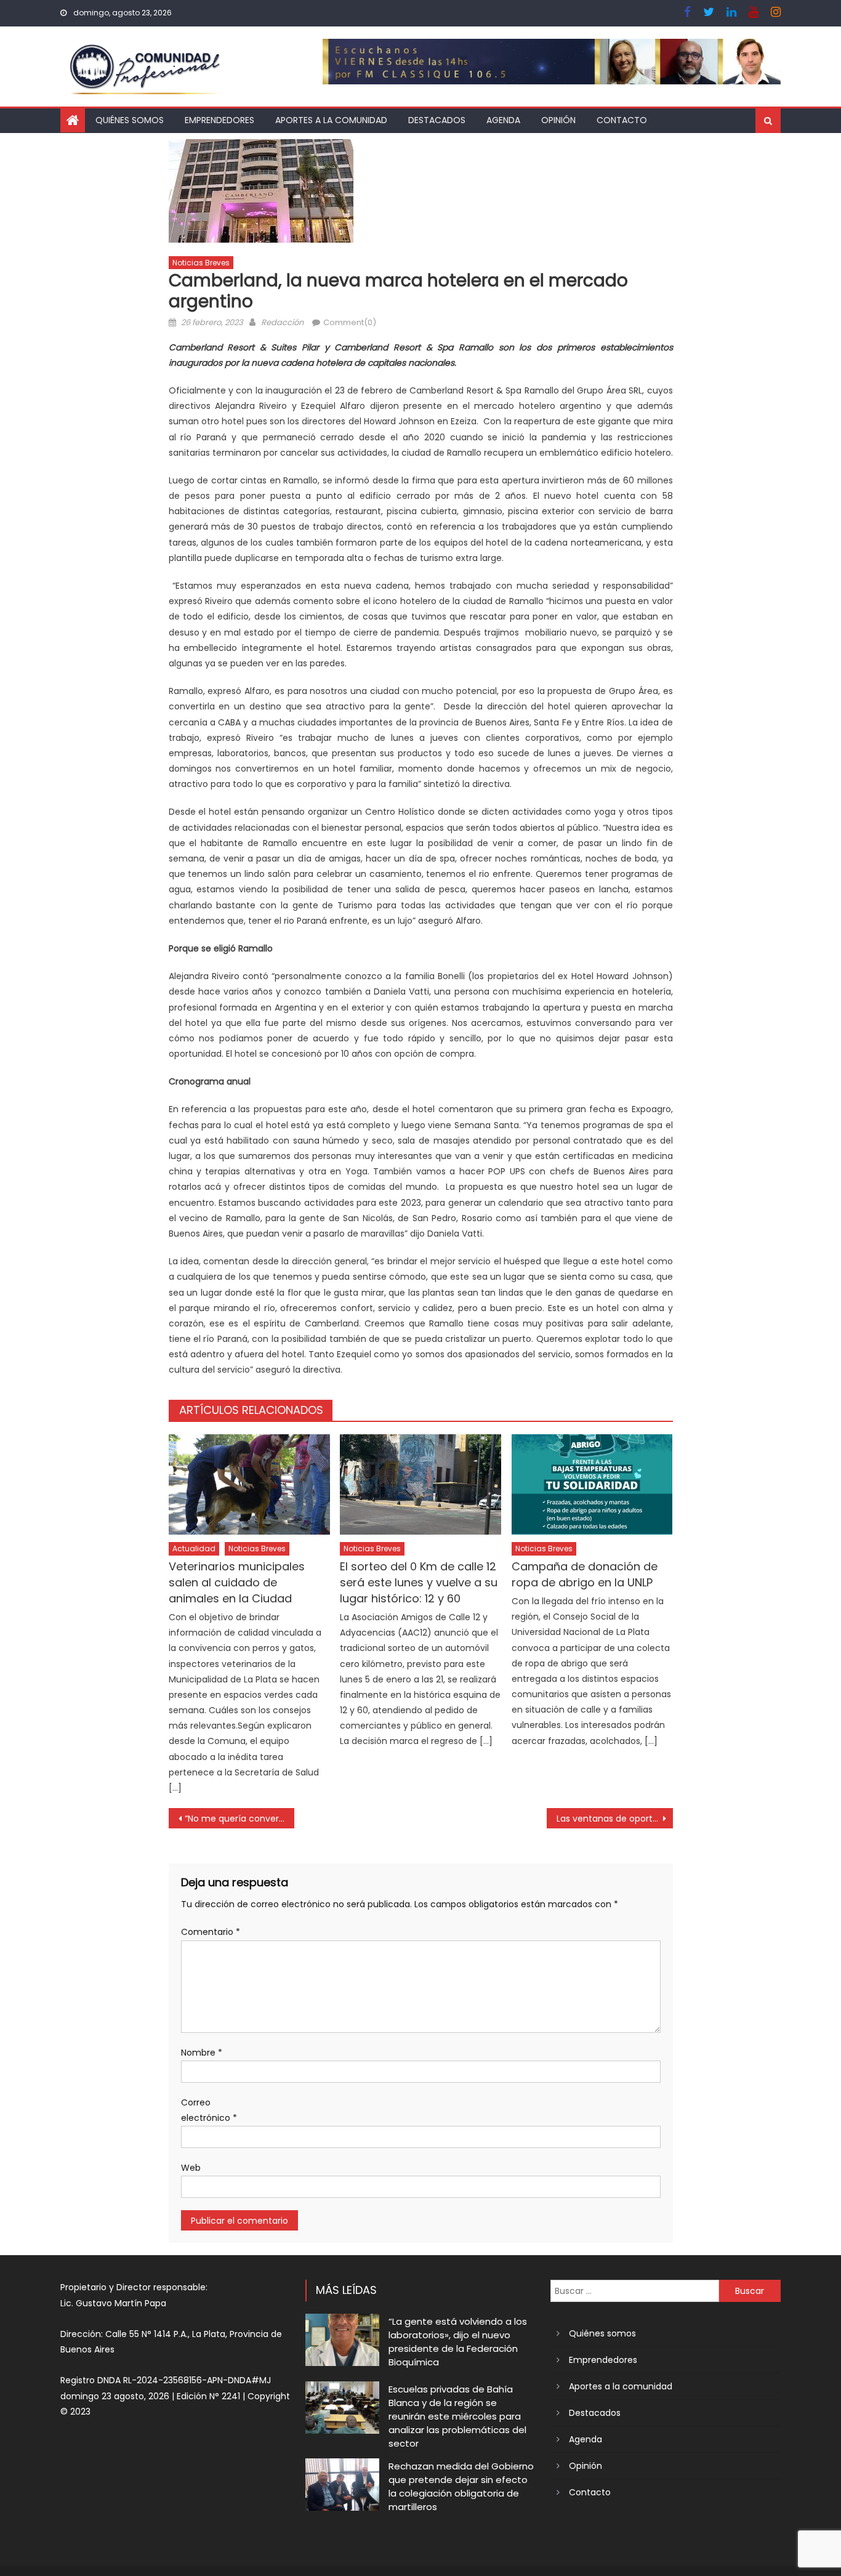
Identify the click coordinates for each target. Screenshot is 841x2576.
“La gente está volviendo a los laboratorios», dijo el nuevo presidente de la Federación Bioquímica (458, 2342)
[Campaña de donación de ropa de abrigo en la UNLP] (592, 1485)
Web (191, 2168)
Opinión (558, 120)
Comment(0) (350, 322)
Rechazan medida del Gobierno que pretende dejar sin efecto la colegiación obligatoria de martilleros (461, 2486)
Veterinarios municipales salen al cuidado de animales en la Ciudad (237, 1582)
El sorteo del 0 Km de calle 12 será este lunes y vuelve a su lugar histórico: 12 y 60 (419, 1582)
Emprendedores (219, 120)
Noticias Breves (201, 263)
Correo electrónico (209, 2110)
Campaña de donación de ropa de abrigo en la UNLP (585, 1574)
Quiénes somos (130, 120)
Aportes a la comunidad (331, 120)
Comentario (211, 1932)
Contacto (622, 120)
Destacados (437, 120)
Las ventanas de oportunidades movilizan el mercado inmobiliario (615, 1819)
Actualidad (194, 1548)
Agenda (503, 120)
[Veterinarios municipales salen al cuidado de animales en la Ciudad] (249, 1485)
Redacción (282, 322)
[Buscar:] (635, 2290)
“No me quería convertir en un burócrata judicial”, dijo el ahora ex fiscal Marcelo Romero (240, 1819)
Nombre (202, 2053)
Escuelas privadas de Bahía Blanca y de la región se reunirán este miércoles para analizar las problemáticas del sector (457, 2416)
